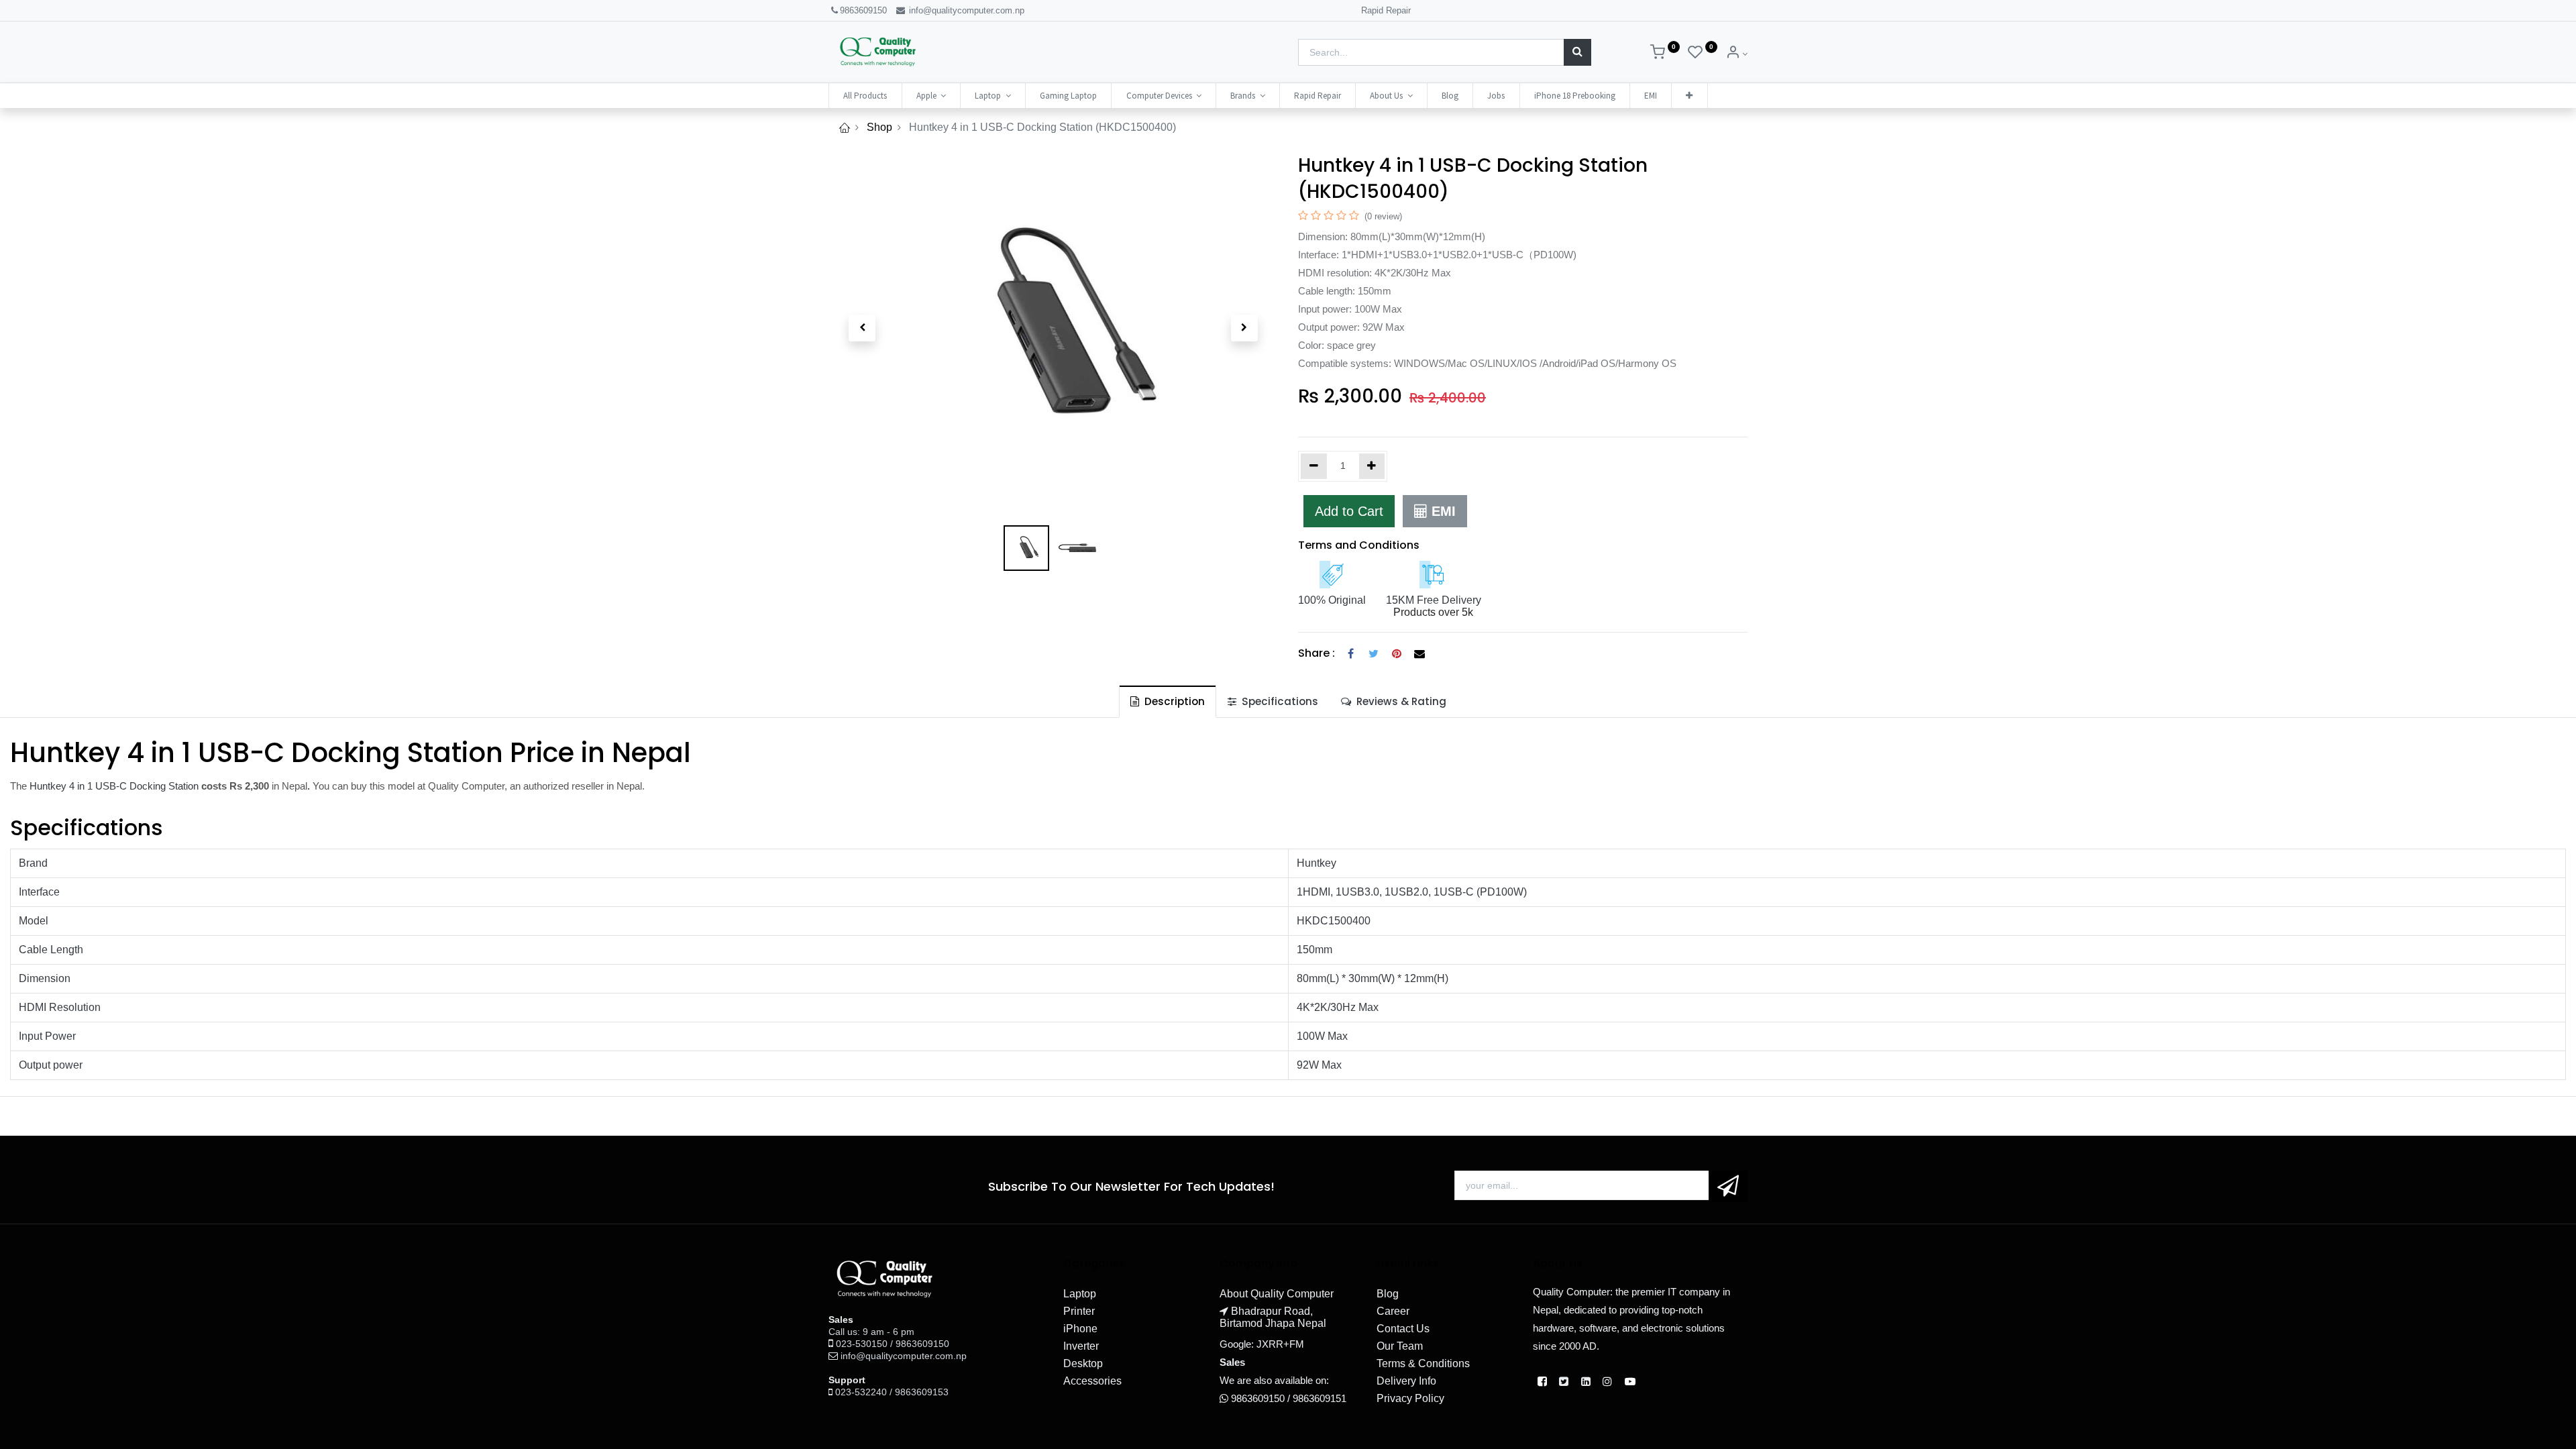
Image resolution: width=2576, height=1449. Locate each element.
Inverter (1081, 1346)
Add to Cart (1349, 511)
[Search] (1577, 52)
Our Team (1400, 1346)
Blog (1388, 1294)
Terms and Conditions (1359, 545)
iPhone (1080, 1329)
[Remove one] (1314, 466)
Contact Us (1403, 1329)
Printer (1079, 1311)
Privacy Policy (1410, 1398)
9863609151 (1320, 1398)
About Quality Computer (1277, 1294)
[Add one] (1372, 466)
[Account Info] (1736, 54)
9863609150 (863, 10)
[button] (1689, 96)
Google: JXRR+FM (1262, 1344)
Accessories (1092, 1381)
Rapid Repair (1386, 10)
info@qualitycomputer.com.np (965, 10)
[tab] (1168, 701)
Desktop (1083, 1363)
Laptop (1080, 1294)
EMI (1442, 511)
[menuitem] (865, 96)
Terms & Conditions (1423, 1363)
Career (1393, 1311)
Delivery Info (1406, 1381)
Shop (879, 127)
